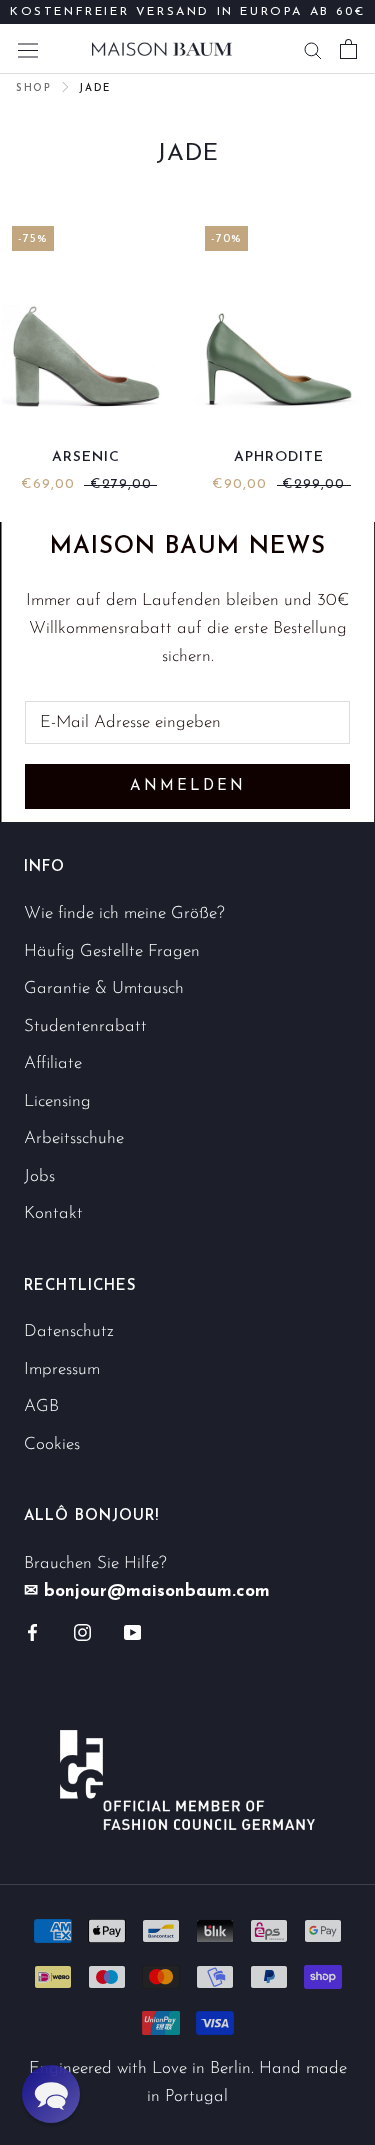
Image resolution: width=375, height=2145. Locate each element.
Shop (33, 88)
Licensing (57, 1101)
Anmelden (188, 786)
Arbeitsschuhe (74, 1138)
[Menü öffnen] (28, 48)
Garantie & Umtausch (104, 988)
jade (94, 88)
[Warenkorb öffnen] (348, 49)
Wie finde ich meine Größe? (124, 913)
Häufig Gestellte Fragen (112, 951)
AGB (41, 1406)
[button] (51, 2094)
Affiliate (53, 1063)
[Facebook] (32, 1631)
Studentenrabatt (85, 1026)
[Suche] (313, 49)
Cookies (52, 1444)
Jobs (39, 1176)
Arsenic (86, 457)
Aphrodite (279, 457)
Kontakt (53, 1213)
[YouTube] (132, 1631)
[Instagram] (82, 1631)
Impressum (62, 1369)
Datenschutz (69, 1331)
